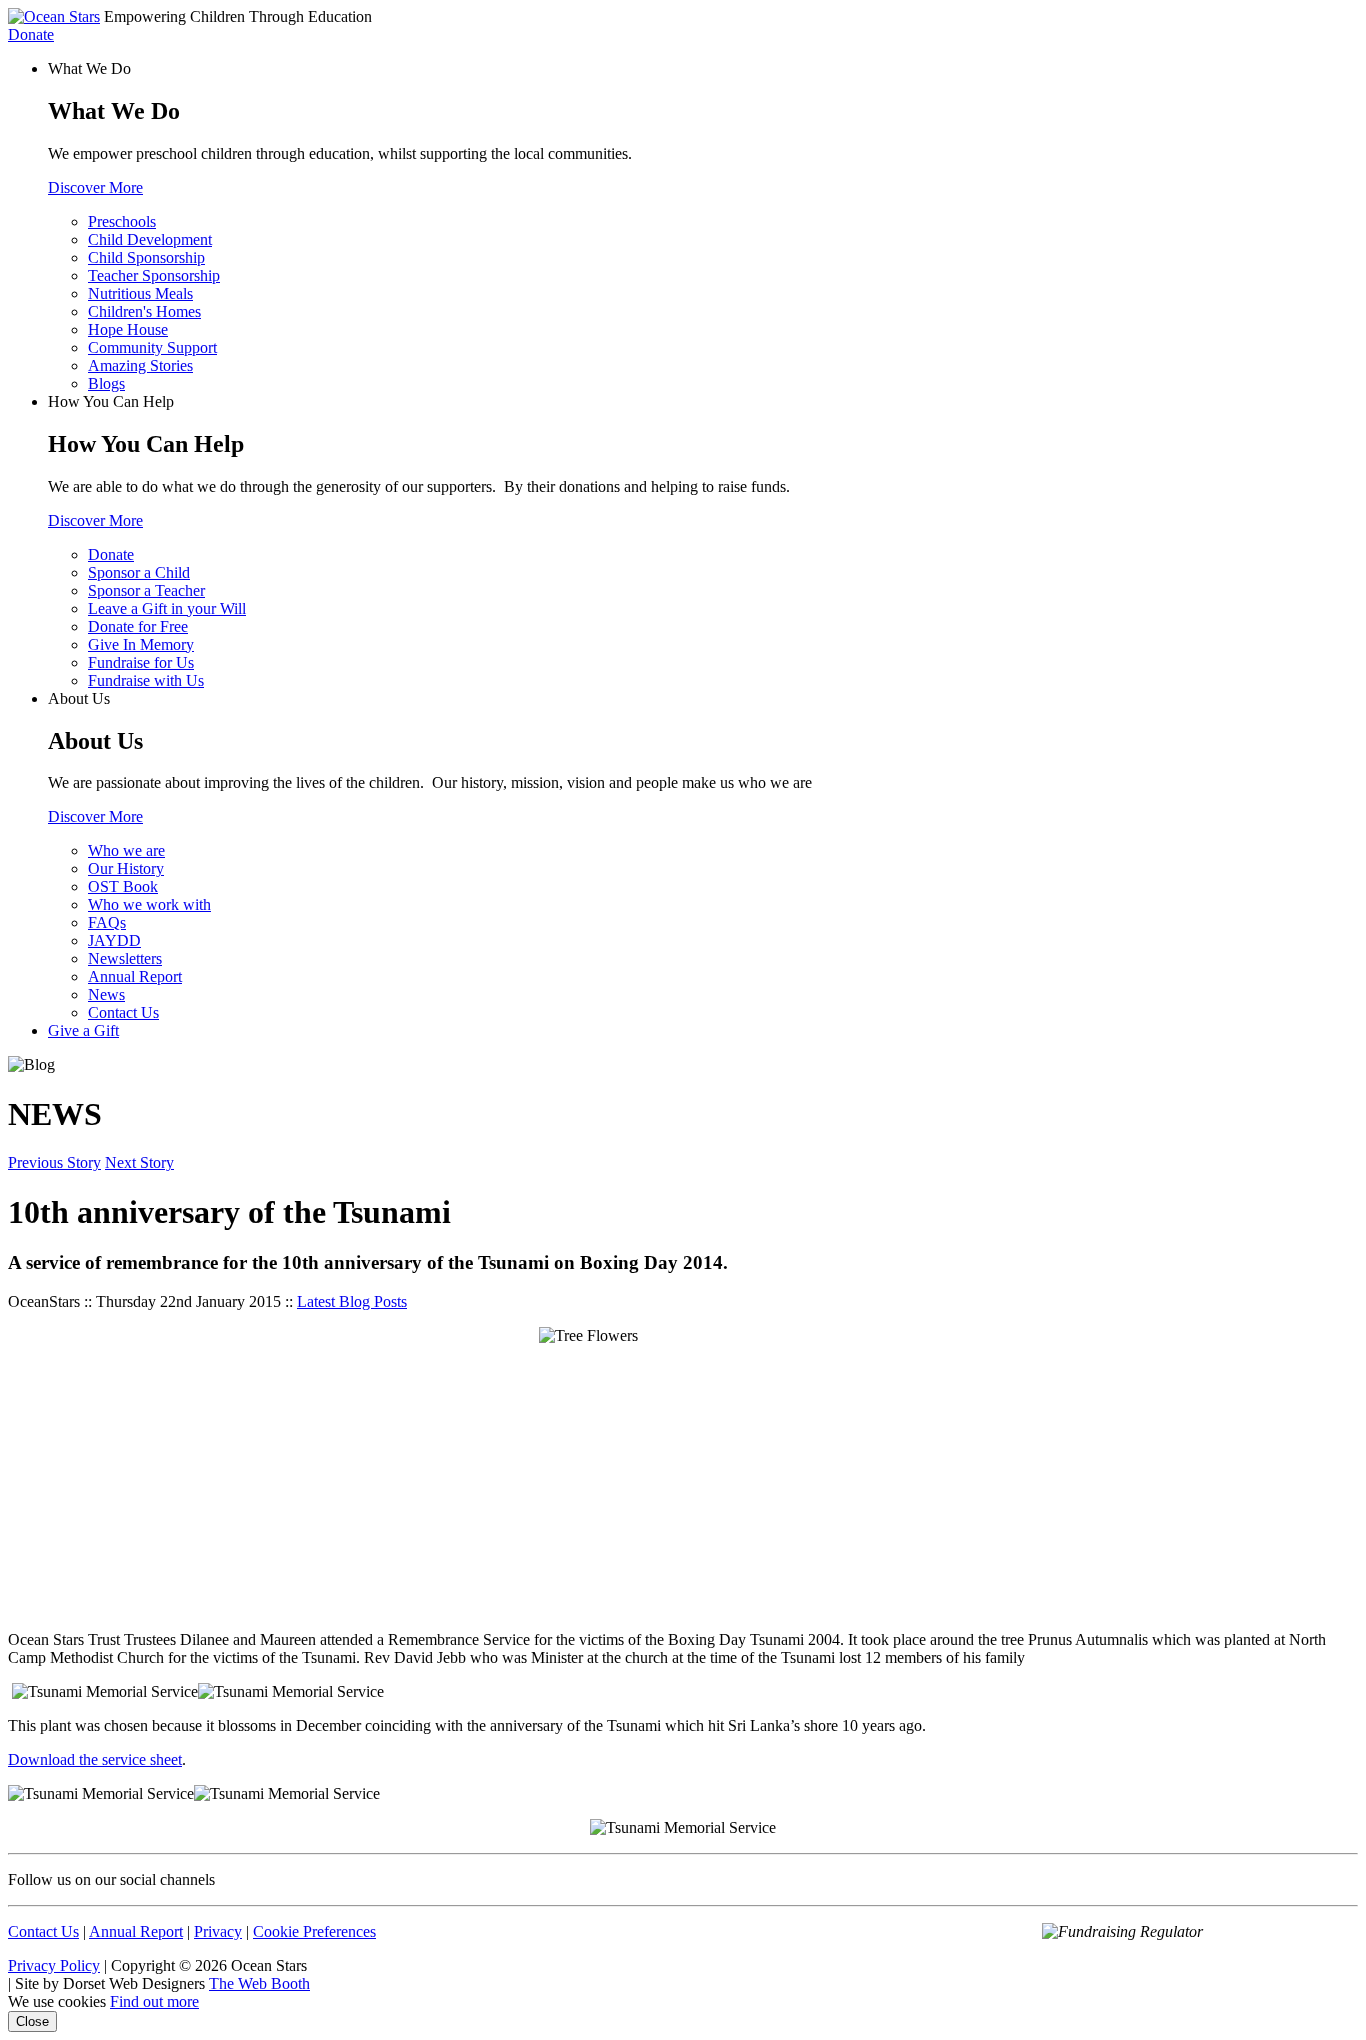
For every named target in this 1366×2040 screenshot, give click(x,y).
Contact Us (123, 1012)
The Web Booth (259, 1983)
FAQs (107, 922)
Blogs (106, 383)
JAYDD (114, 940)
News (106, 994)
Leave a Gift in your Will (167, 608)
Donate (31, 34)
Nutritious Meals (140, 293)
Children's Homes (144, 311)
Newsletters (125, 958)
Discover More (95, 187)
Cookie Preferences (314, 1931)
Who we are (126, 850)
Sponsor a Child (139, 572)
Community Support (152, 347)
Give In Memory (141, 644)
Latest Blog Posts (352, 1301)
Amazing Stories (140, 365)
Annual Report (135, 976)
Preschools (122, 221)
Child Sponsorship (146, 257)
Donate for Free (138, 626)
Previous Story (54, 1162)
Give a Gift (83, 1030)
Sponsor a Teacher (146, 590)
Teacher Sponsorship (154, 275)
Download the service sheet (95, 1759)
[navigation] (683, 550)
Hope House (128, 329)
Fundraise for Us (141, 662)
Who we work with (149, 904)
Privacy (218, 1931)
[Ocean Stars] (54, 16)
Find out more (154, 2001)
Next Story (139, 1162)
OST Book (123, 886)
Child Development (150, 239)
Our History (126, 868)
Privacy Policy (54, 1965)
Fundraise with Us (146, 680)
